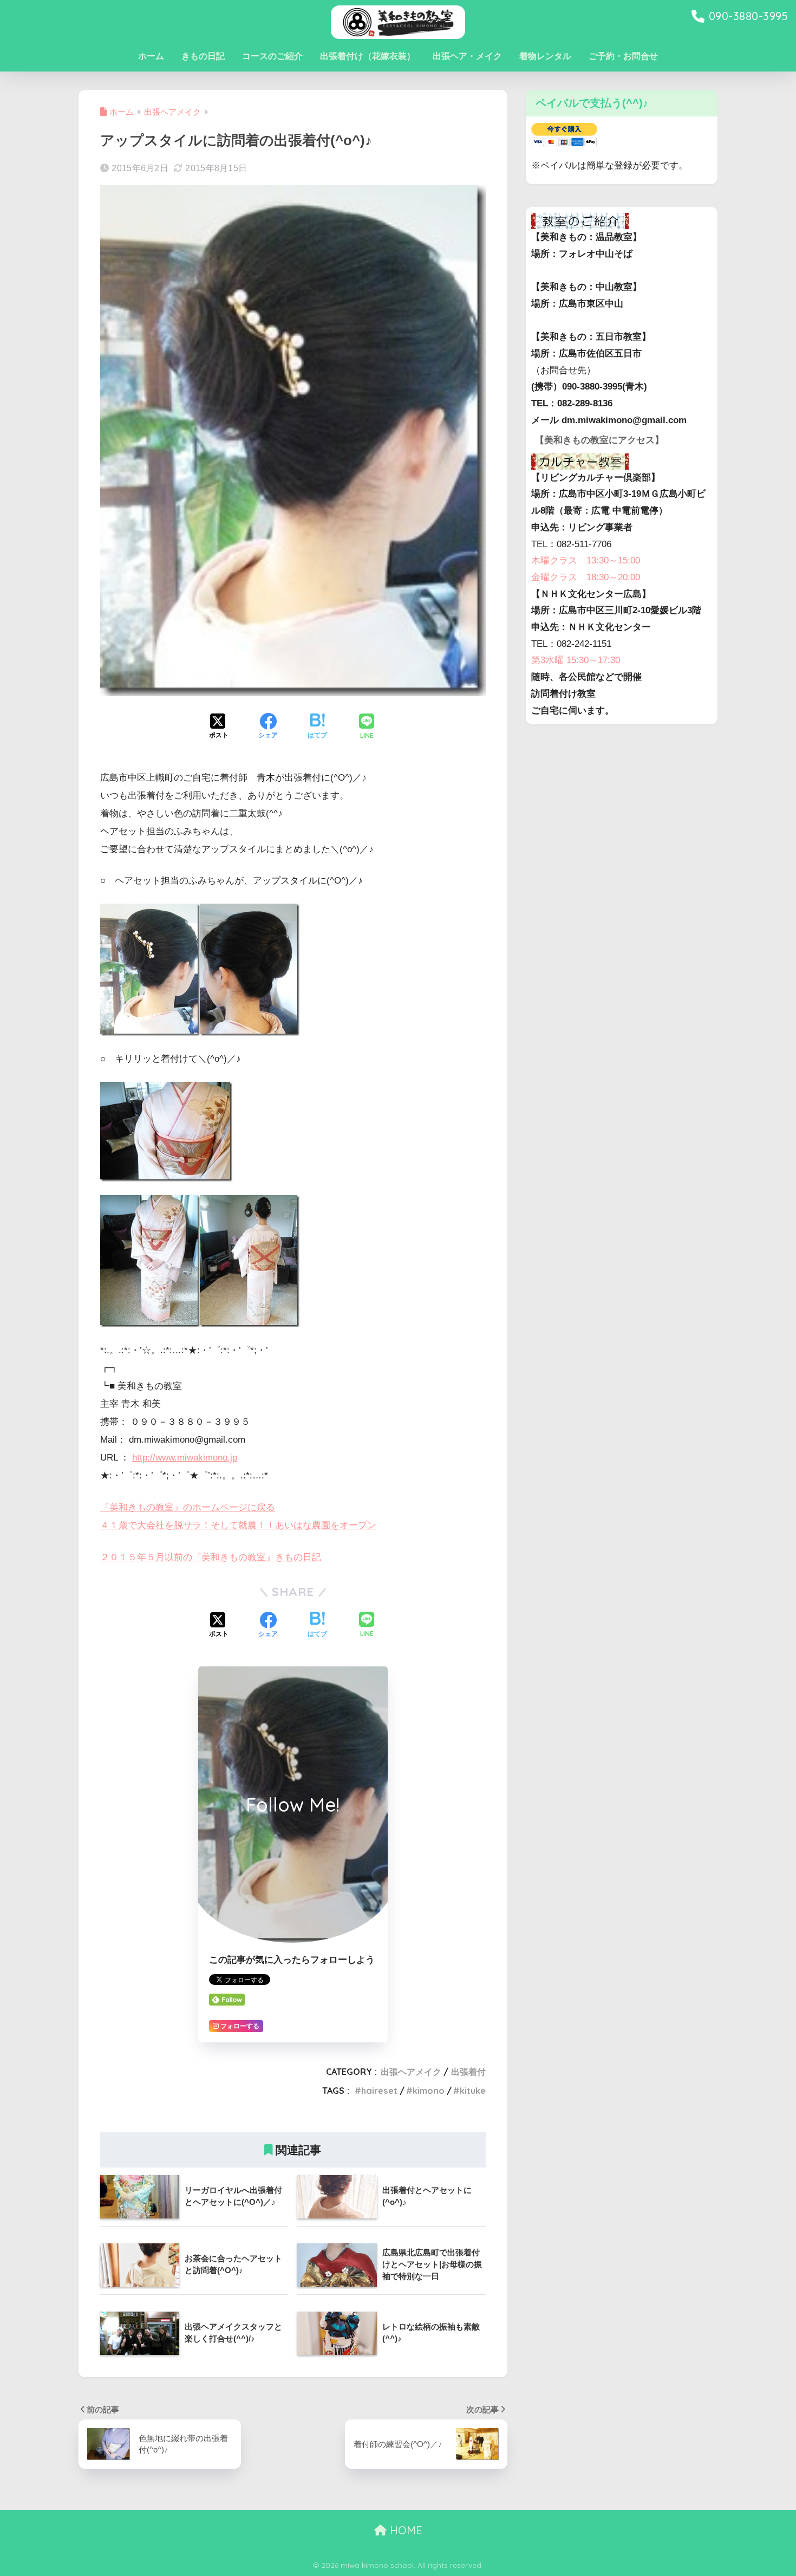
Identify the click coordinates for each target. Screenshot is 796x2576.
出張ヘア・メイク (467, 56)
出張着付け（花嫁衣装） (368, 56)
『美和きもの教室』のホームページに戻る (188, 1507)
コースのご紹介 (272, 56)
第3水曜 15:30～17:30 (576, 660)
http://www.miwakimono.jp (185, 1458)
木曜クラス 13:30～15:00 (586, 560)
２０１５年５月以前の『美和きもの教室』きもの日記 (211, 1557)
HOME (404, 2530)
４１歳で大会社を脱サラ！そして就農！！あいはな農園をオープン (238, 1525)
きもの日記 (203, 56)
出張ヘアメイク (411, 2072)
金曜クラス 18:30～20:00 (586, 577)
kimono (429, 2091)
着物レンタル (545, 56)
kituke (473, 2091)
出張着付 (468, 2072)
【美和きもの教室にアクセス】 (599, 440)
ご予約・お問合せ (623, 56)
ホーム (151, 56)
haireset (379, 2091)
